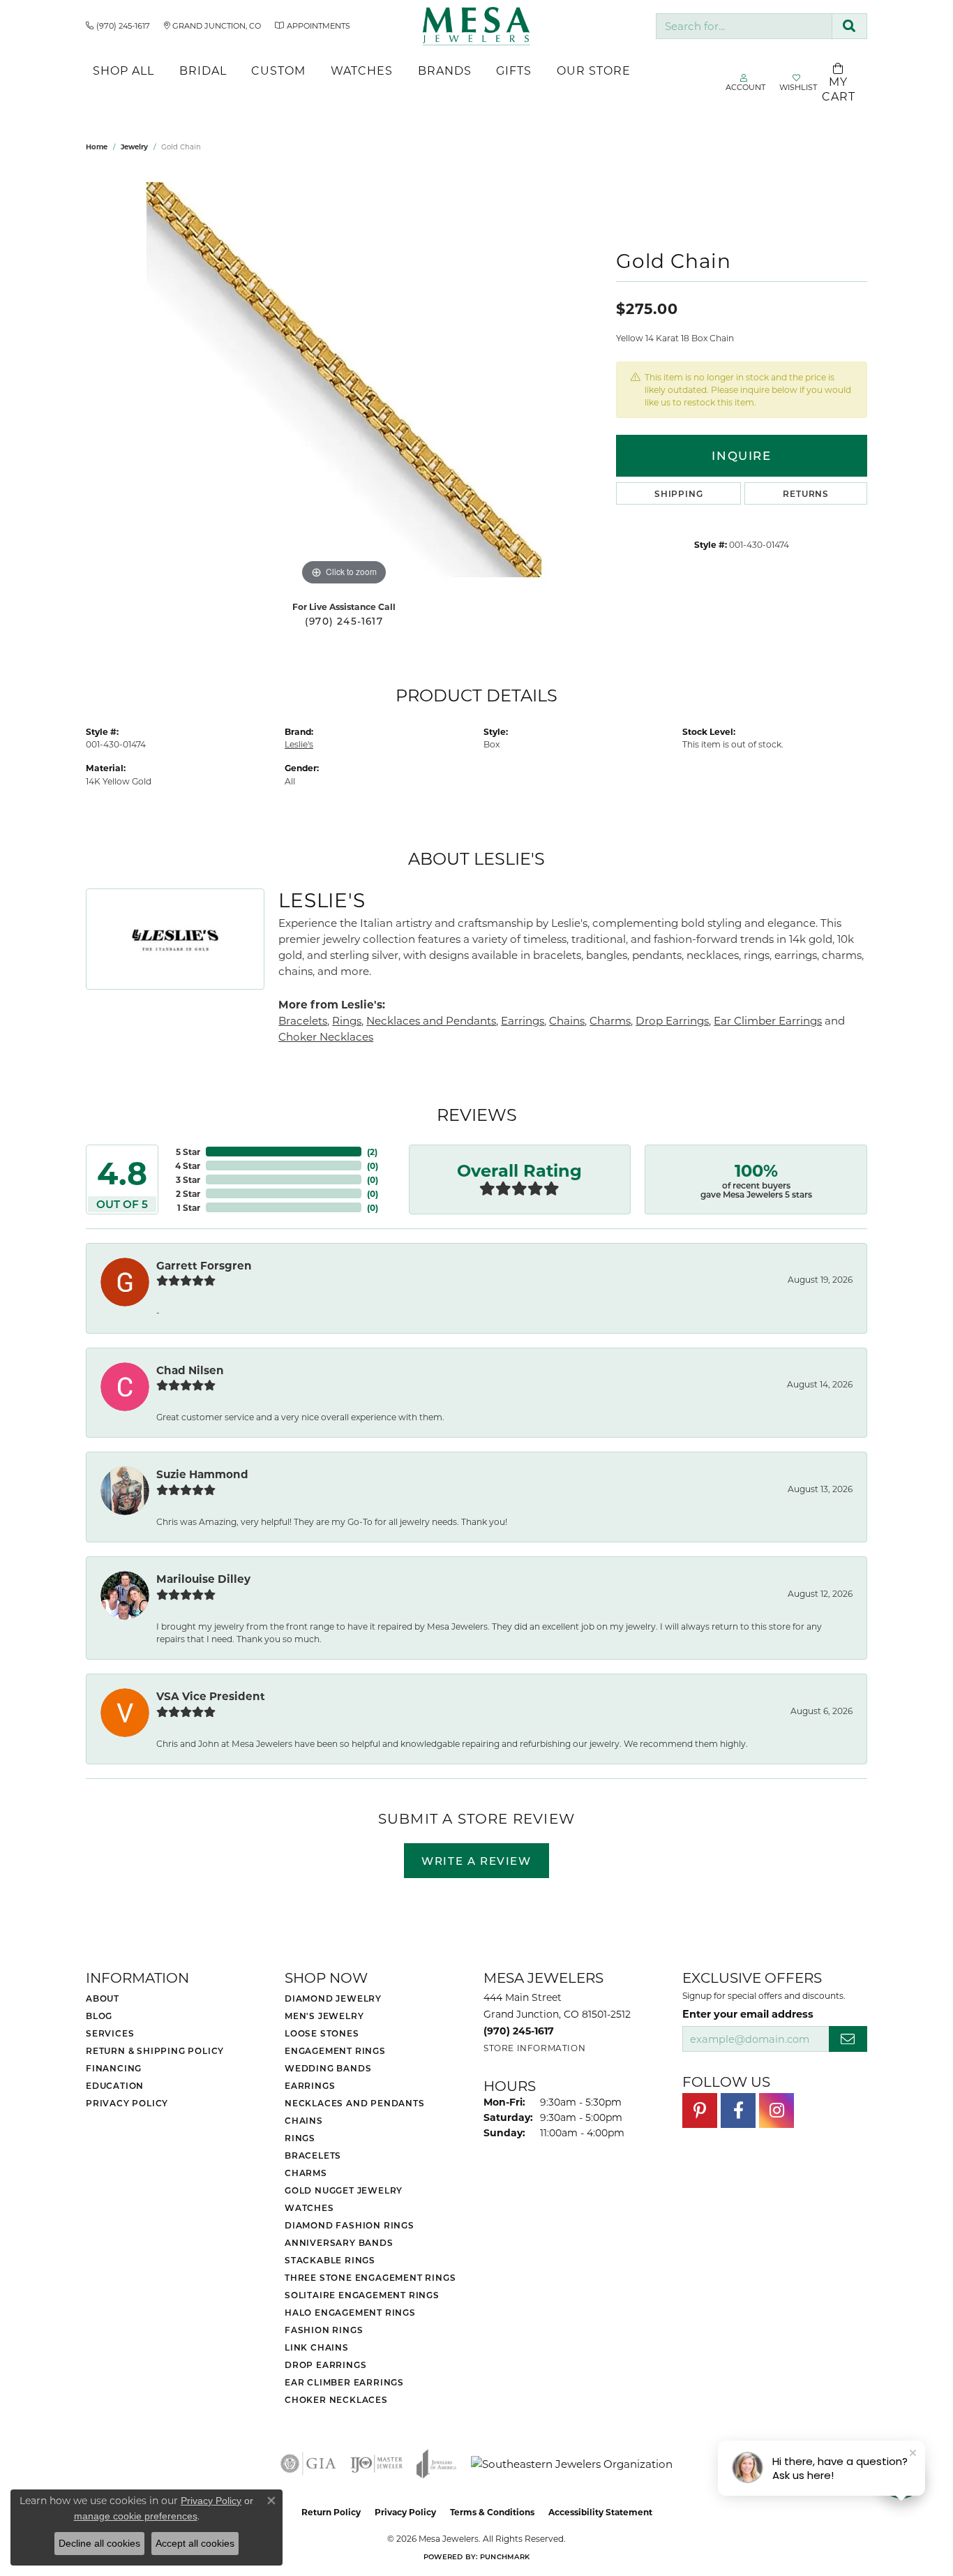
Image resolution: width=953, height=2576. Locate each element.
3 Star (188, 1179)
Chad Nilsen (190, 1370)
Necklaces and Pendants (431, 1020)
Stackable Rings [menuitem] (330, 2260)
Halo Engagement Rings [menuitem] (350, 2312)
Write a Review (476, 1861)
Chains (567, 1020)
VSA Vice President (211, 1696)
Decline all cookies (99, 2543)
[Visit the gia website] (308, 2464)
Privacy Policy (127, 2103)
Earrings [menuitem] (310, 2085)
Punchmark (505, 2556)
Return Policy (331, 2512)
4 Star (188, 1166)
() (372, 1152)
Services (110, 2033)
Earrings (523, 1020)
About (103, 1998)
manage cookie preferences (136, 2516)
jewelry (134, 147)
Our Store (594, 70)
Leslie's (299, 744)
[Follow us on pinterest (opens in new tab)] (700, 2110)
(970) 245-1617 (344, 621)
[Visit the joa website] (437, 2464)
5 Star (188, 1152)
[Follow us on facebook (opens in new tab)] (738, 2110)
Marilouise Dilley (203, 1579)
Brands (445, 70)
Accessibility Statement (600, 2512)
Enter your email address (748, 2013)
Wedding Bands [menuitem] (328, 2068)
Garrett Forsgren (204, 1265)
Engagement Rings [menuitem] (335, 2050)
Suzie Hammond (202, 1474)
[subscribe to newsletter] (848, 2039)
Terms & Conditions (492, 2512)
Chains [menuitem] (304, 2120)
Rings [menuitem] (300, 2138)
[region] (344, 380)
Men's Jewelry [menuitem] (324, 2016)
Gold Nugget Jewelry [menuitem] (344, 2190)
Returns (806, 493)
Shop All (123, 70)
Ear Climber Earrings (768, 1020)
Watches (362, 70)
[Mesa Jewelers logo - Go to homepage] (476, 26)
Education (115, 2085)
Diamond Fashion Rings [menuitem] (350, 2225)
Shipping (678, 493)
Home (97, 147)
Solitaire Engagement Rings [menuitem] (362, 2295)
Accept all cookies (195, 2543)
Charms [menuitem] (306, 2173)
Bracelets (303, 1020)
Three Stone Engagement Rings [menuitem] (370, 2277)
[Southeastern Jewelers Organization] (572, 2464)
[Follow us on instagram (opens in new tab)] (776, 2110)
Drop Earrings (672, 1020)
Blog (99, 2016)
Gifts (514, 70)
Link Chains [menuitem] (317, 2347)
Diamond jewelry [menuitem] (333, 1998)
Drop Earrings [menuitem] (325, 2365)
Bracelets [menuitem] (313, 2155)
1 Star (189, 1207)
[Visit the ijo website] (376, 2464)
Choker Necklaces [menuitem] (336, 2399)
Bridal (203, 70)
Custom (278, 70)
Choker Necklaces (326, 1036)
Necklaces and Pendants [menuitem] (355, 2103)
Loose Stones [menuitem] (322, 2033)
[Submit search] (849, 26)
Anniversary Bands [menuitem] (339, 2242)
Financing (114, 2068)
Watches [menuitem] (309, 2208)
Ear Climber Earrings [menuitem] (344, 2382)
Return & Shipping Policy (155, 2050)
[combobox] (744, 26)
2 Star (188, 1193)
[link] (118, 26)
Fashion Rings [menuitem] (324, 2330)
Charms (610, 1020)
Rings (347, 1020)
